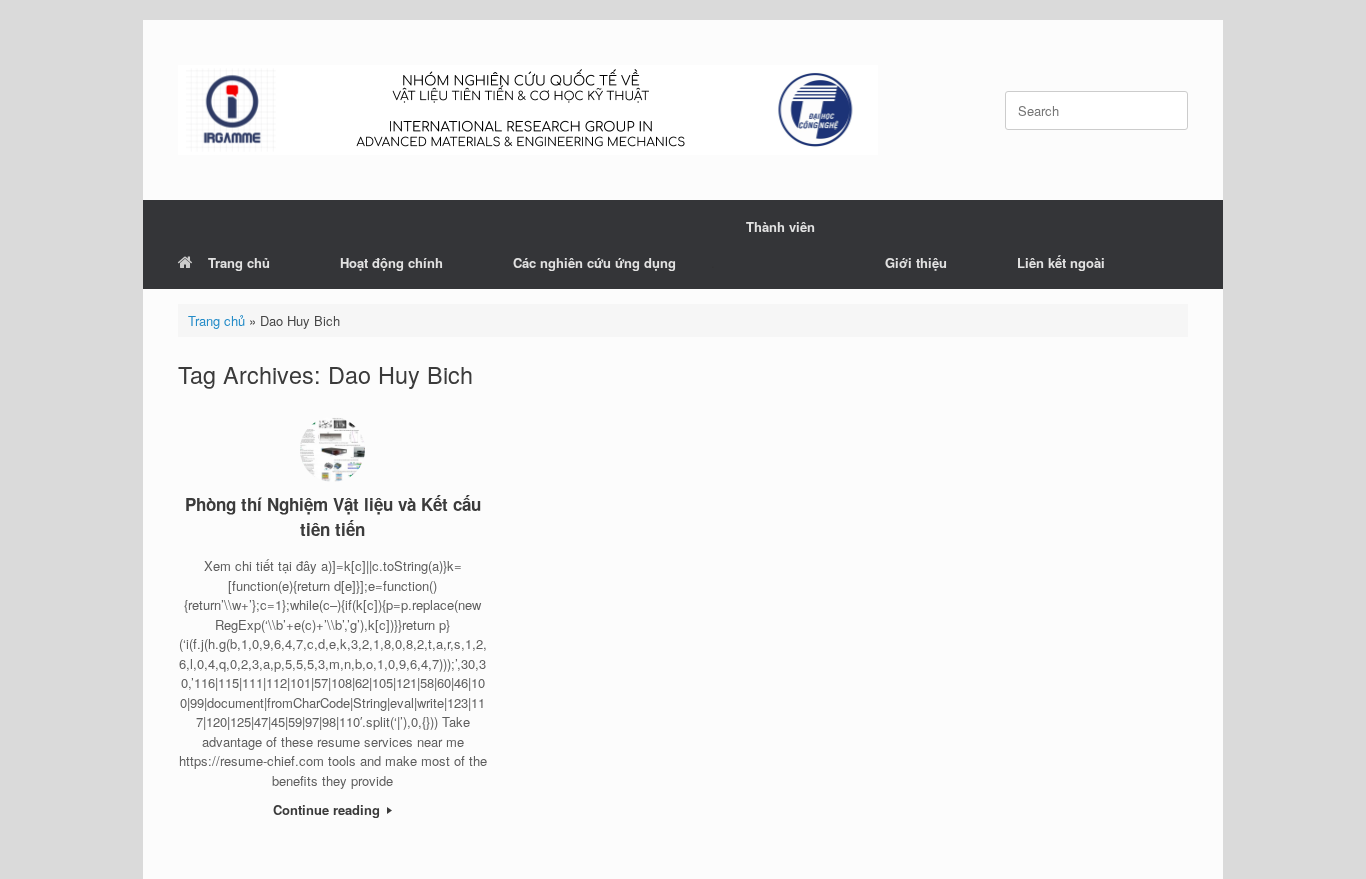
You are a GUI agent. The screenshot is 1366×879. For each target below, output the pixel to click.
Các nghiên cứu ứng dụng (594, 262)
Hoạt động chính (391, 262)
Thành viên (780, 226)
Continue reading (328, 809)
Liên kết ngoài (1061, 262)
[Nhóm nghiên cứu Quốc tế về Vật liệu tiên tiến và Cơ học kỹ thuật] (528, 110)
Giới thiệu (916, 262)
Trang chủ (239, 262)
